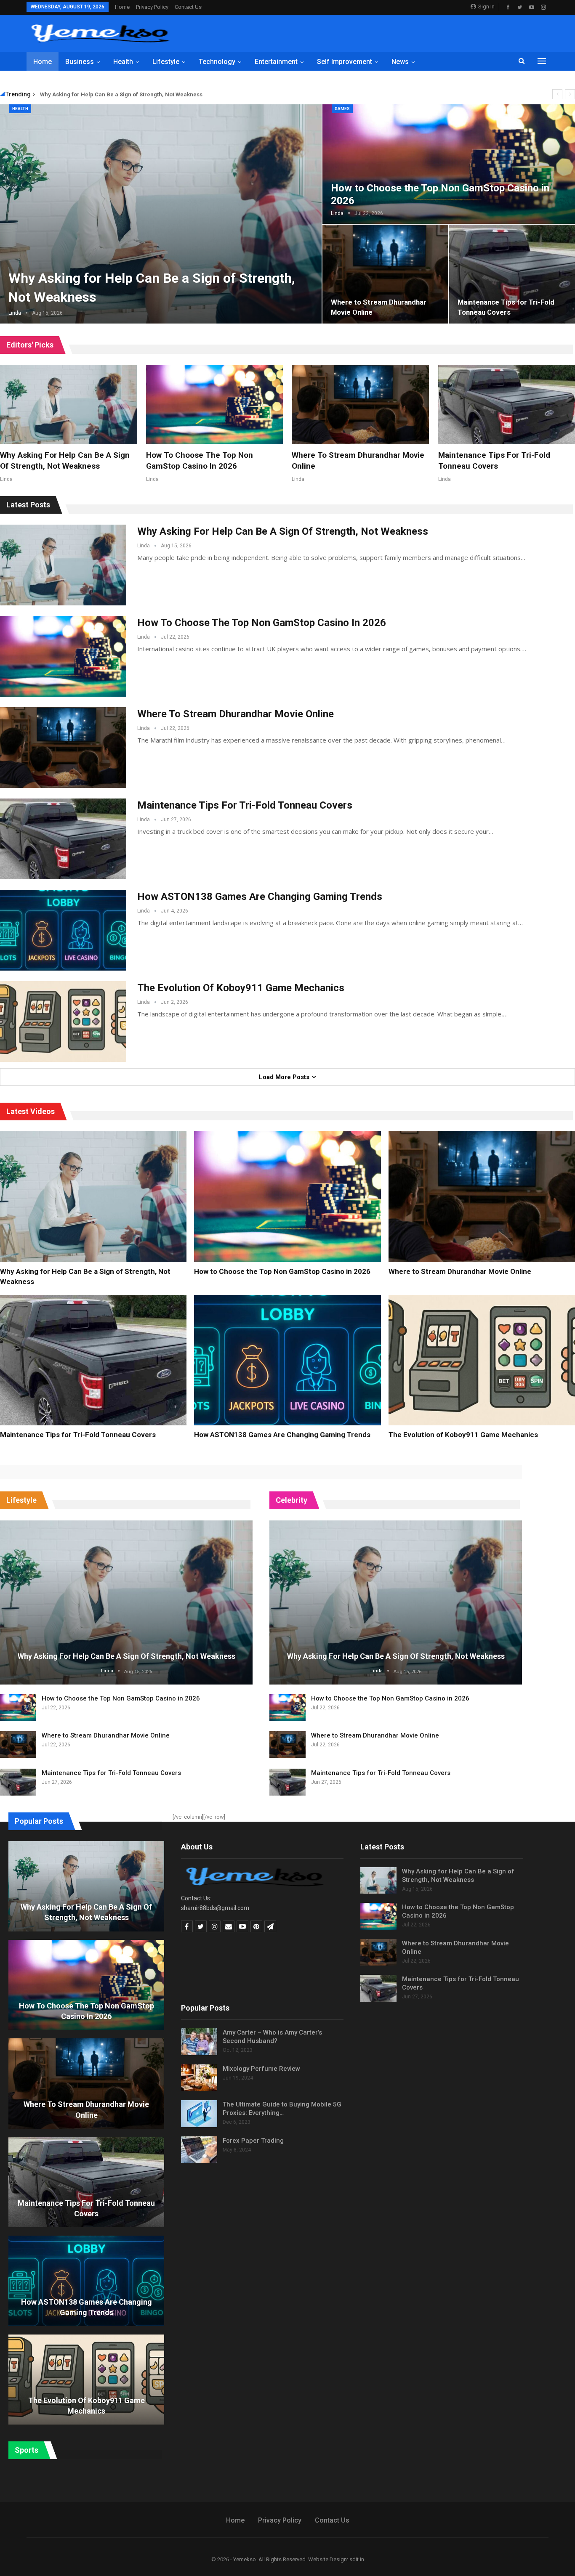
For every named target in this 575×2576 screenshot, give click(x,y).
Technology (217, 62)
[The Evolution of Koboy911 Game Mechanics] (63, 1021)
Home (122, 7)
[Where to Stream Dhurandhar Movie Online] (385, 274)
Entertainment (276, 62)
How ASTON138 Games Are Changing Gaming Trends (260, 897)
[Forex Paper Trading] (199, 2150)
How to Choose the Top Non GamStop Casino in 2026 (262, 623)
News (400, 62)
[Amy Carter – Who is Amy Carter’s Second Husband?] (199, 2042)
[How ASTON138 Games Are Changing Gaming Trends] (63, 930)
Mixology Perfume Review (261, 2069)
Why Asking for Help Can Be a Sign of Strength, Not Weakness (121, 94)
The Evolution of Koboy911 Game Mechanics (241, 988)
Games (342, 109)
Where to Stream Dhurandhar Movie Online (236, 714)
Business (80, 62)
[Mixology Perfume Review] (199, 2078)
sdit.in (357, 2559)
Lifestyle (166, 62)
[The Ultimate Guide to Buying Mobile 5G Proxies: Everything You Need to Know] (199, 2114)
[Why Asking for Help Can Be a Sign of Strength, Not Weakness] (69, 405)
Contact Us (188, 7)
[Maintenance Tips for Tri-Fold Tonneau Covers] (63, 839)
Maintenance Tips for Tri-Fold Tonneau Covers (245, 805)
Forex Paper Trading (253, 2141)
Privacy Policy (152, 7)
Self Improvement (345, 62)
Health (123, 62)
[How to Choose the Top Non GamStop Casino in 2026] (215, 405)
